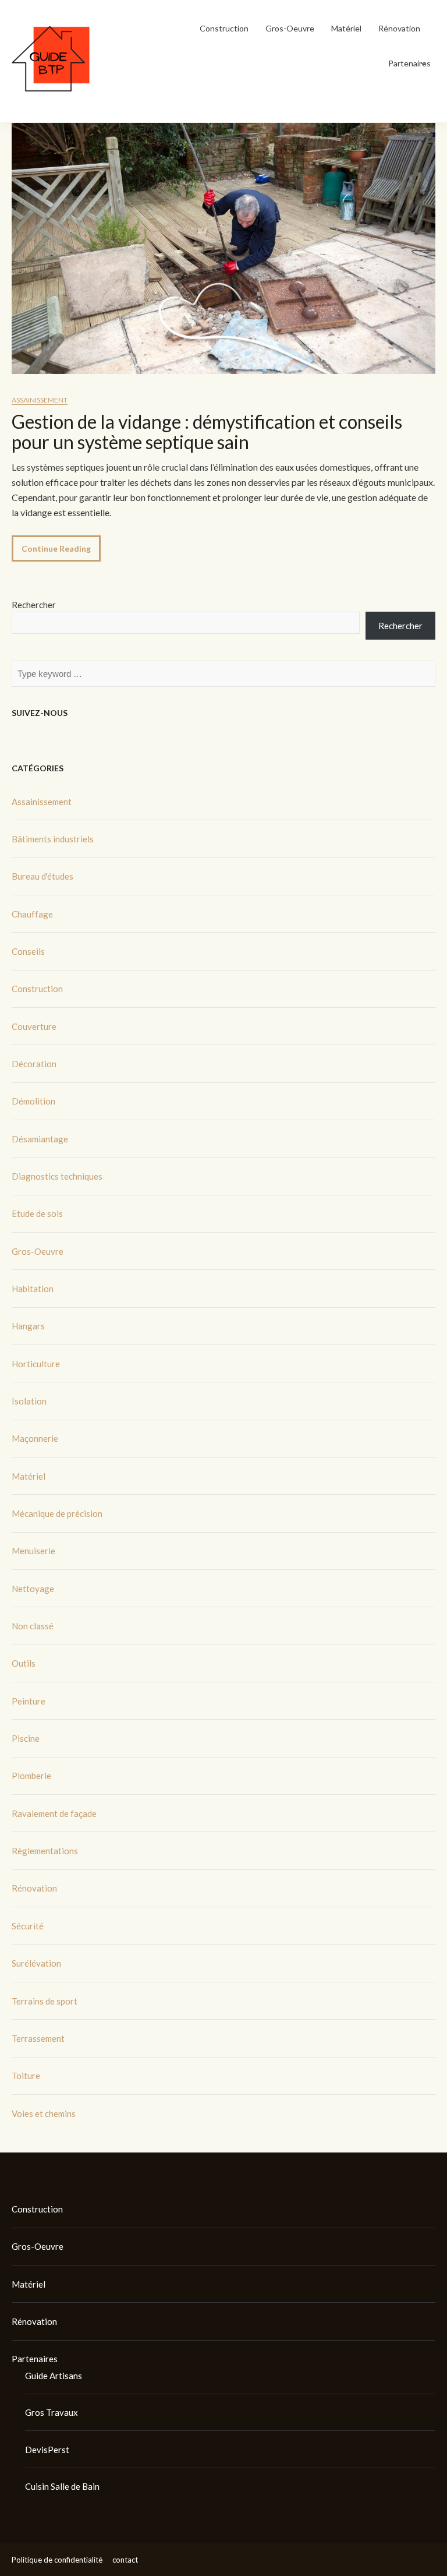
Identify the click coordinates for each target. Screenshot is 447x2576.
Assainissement (40, 400)
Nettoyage (33, 1589)
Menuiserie (33, 1551)
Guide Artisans (54, 2376)
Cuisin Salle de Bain (62, 2486)
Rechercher (34, 605)
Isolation (29, 1401)
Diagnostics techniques (57, 1176)
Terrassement (38, 2038)
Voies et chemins (44, 2113)
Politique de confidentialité (57, 2560)
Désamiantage (40, 1139)
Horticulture (36, 1364)
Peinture (29, 1701)
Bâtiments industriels (53, 839)
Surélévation (36, 1963)
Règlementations (45, 1851)
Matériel (346, 28)
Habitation (33, 1289)
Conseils (28, 951)
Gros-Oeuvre (290, 28)
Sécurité (28, 1926)
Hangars (28, 1326)
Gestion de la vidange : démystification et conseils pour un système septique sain (207, 432)
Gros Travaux (52, 2412)
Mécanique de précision (57, 1513)
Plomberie (31, 1776)
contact (125, 2560)
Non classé (33, 1626)
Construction (224, 28)
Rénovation (399, 28)
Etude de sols (37, 1213)
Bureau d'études (42, 876)
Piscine (26, 1738)
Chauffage (32, 914)
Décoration (34, 1064)
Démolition (33, 1101)
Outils (24, 1663)
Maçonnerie (35, 1438)
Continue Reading (56, 548)
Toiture (26, 2076)
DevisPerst (47, 2450)
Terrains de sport (45, 2001)
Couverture (34, 1026)
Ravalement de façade (54, 1813)
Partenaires (409, 63)
